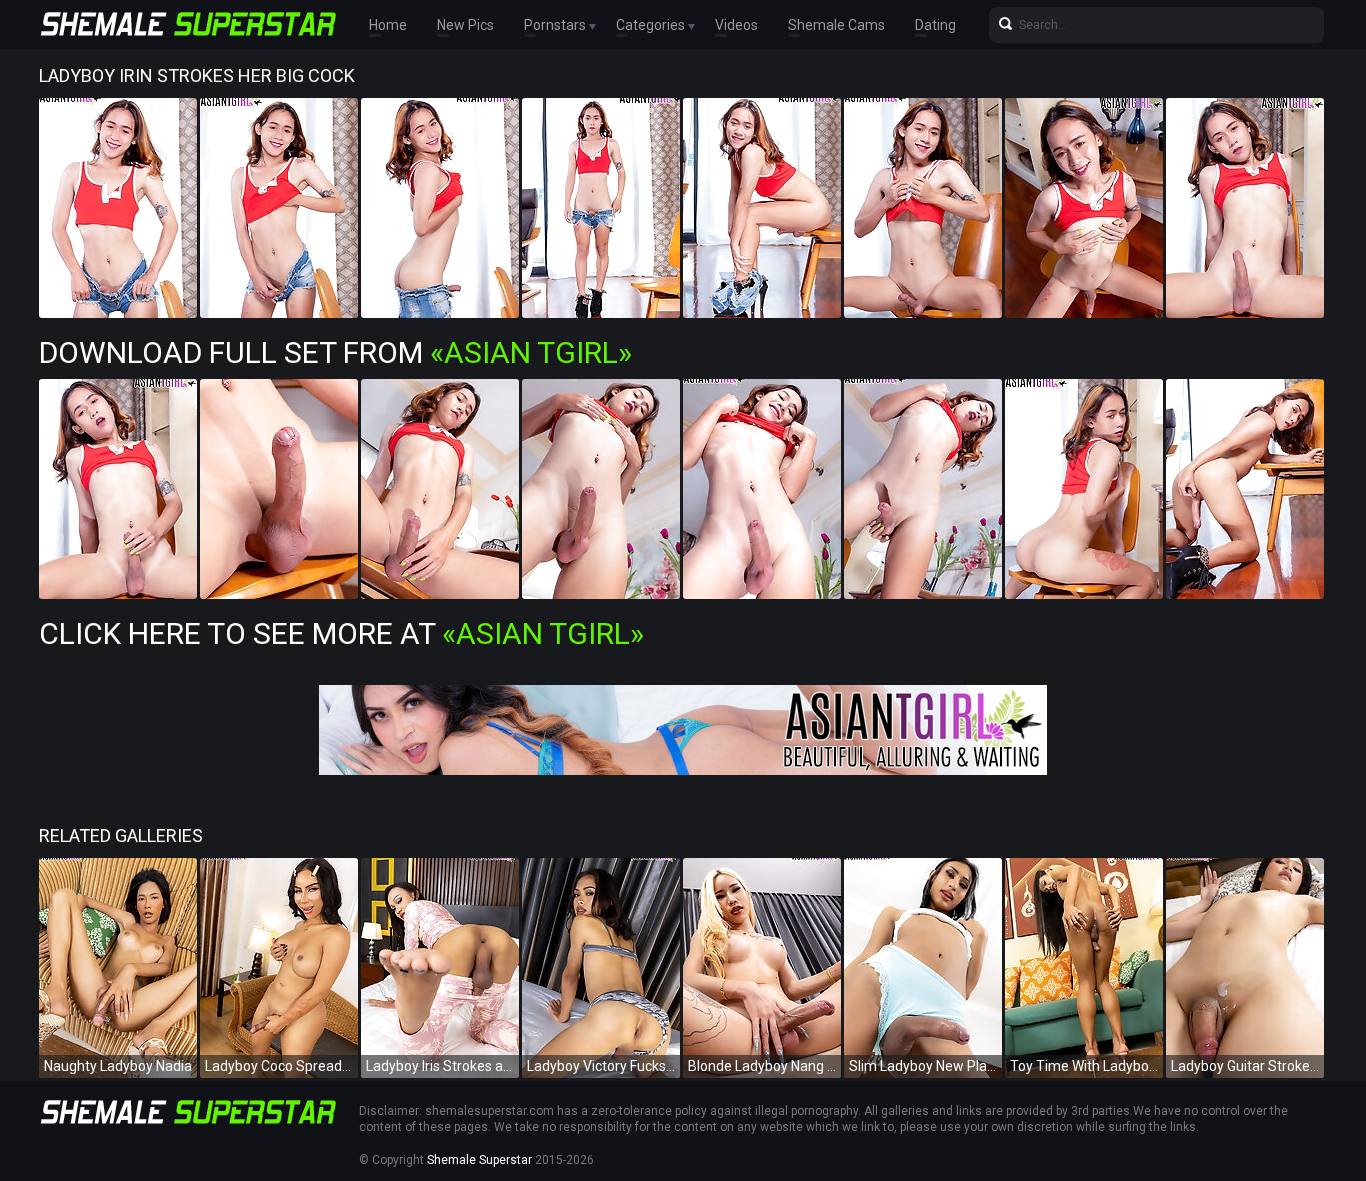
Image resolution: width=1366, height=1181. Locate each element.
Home (388, 25)
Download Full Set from (335, 352)
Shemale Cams (836, 25)
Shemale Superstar (479, 1160)
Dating (935, 25)
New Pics (465, 25)
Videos (736, 25)
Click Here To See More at (341, 633)
